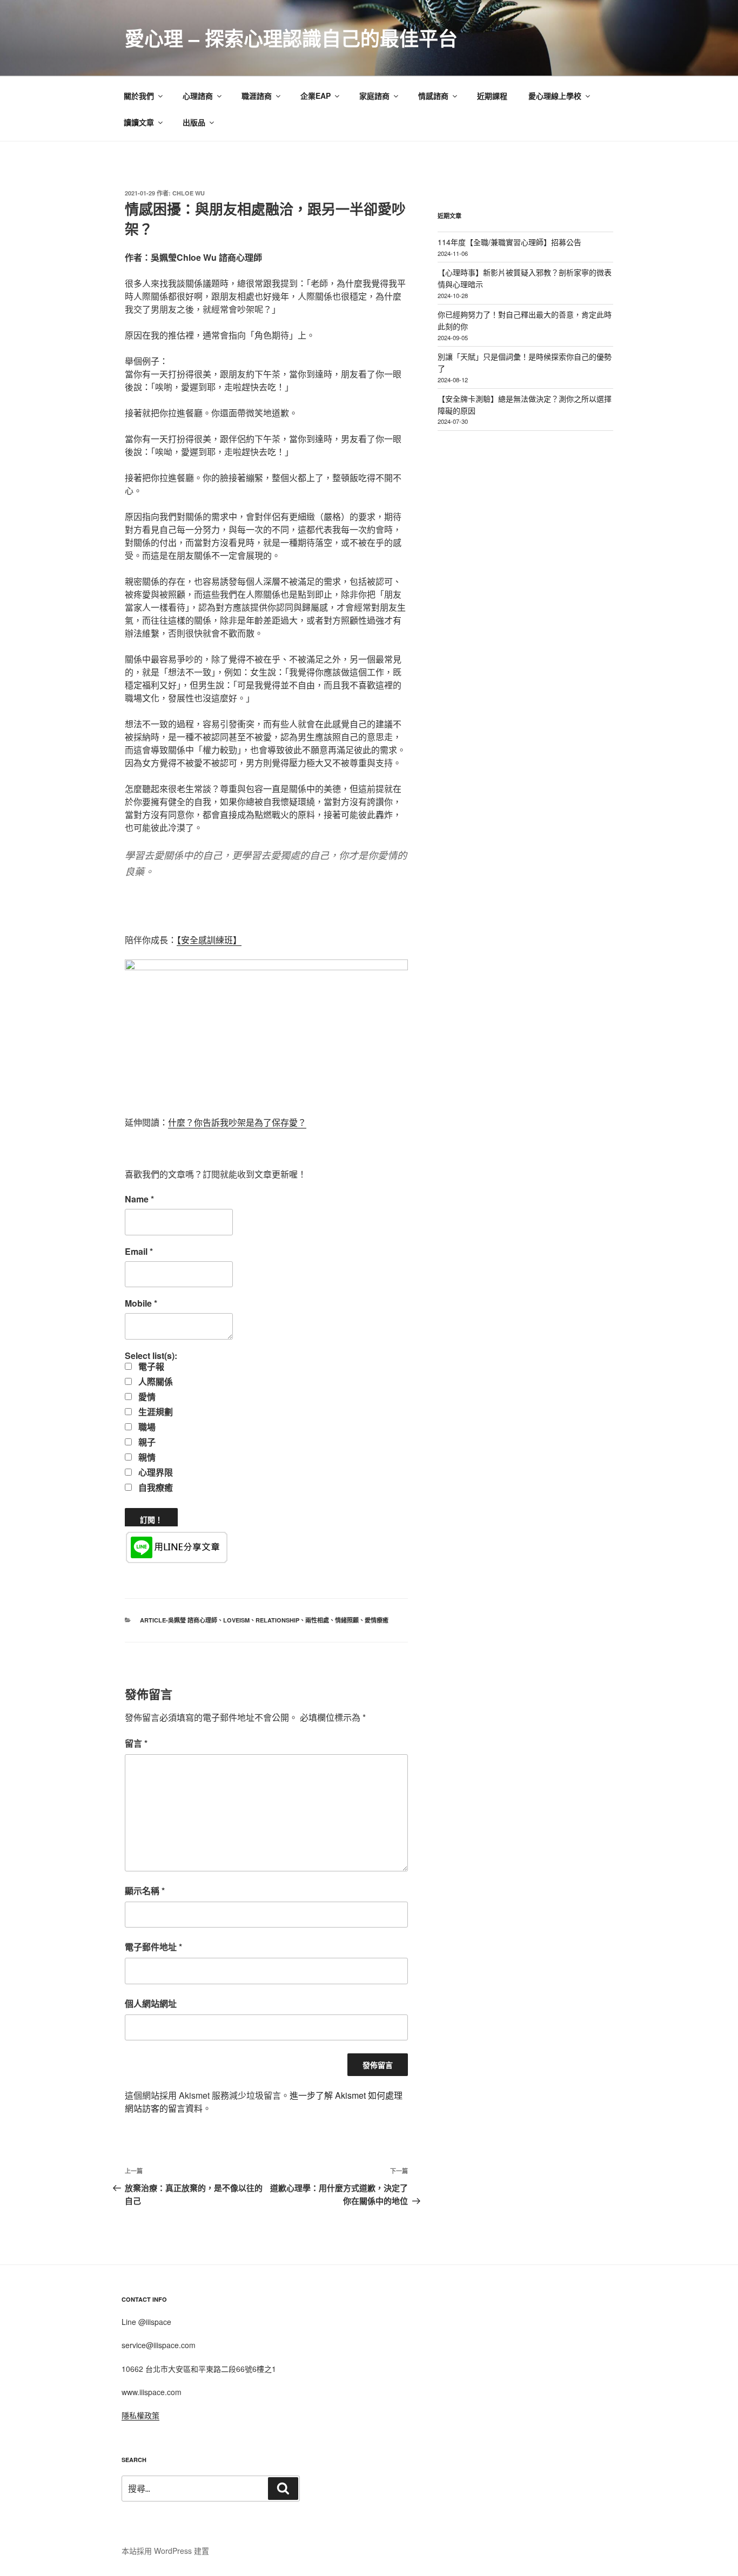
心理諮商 (198, 96)
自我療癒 (155, 1488)
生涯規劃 (155, 1412)
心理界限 (155, 1472)
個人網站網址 (151, 2003)
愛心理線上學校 (555, 96)
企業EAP (316, 96)
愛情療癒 (377, 1620)
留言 (136, 1743)
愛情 (146, 1397)
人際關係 (155, 1382)
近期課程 (492, 96)
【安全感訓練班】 (209, 940)
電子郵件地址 (153, 1947)
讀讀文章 (139, 122)
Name (139, 1199)
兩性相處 (317, 1620)
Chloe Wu (189, 193)
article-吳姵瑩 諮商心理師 (179, 1620)
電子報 (150, 1367)
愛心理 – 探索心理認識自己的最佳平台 (291, 38)
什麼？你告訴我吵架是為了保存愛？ (237, 1122)
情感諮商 (433, 96)
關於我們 (139, 96)
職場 (146, 1427)
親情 (146, 1457)
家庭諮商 (374, 96)
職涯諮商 (257, 96)
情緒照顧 (347, 1620)
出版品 (194, 122)
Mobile (141, 1303)
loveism (236, 1620)
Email (139, 1252)
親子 (146, 1442)
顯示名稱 (145, 1891)
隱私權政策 (140, 2415)
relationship (277, 1620)
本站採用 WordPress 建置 (165, 2551)
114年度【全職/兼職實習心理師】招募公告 (509, 242)
